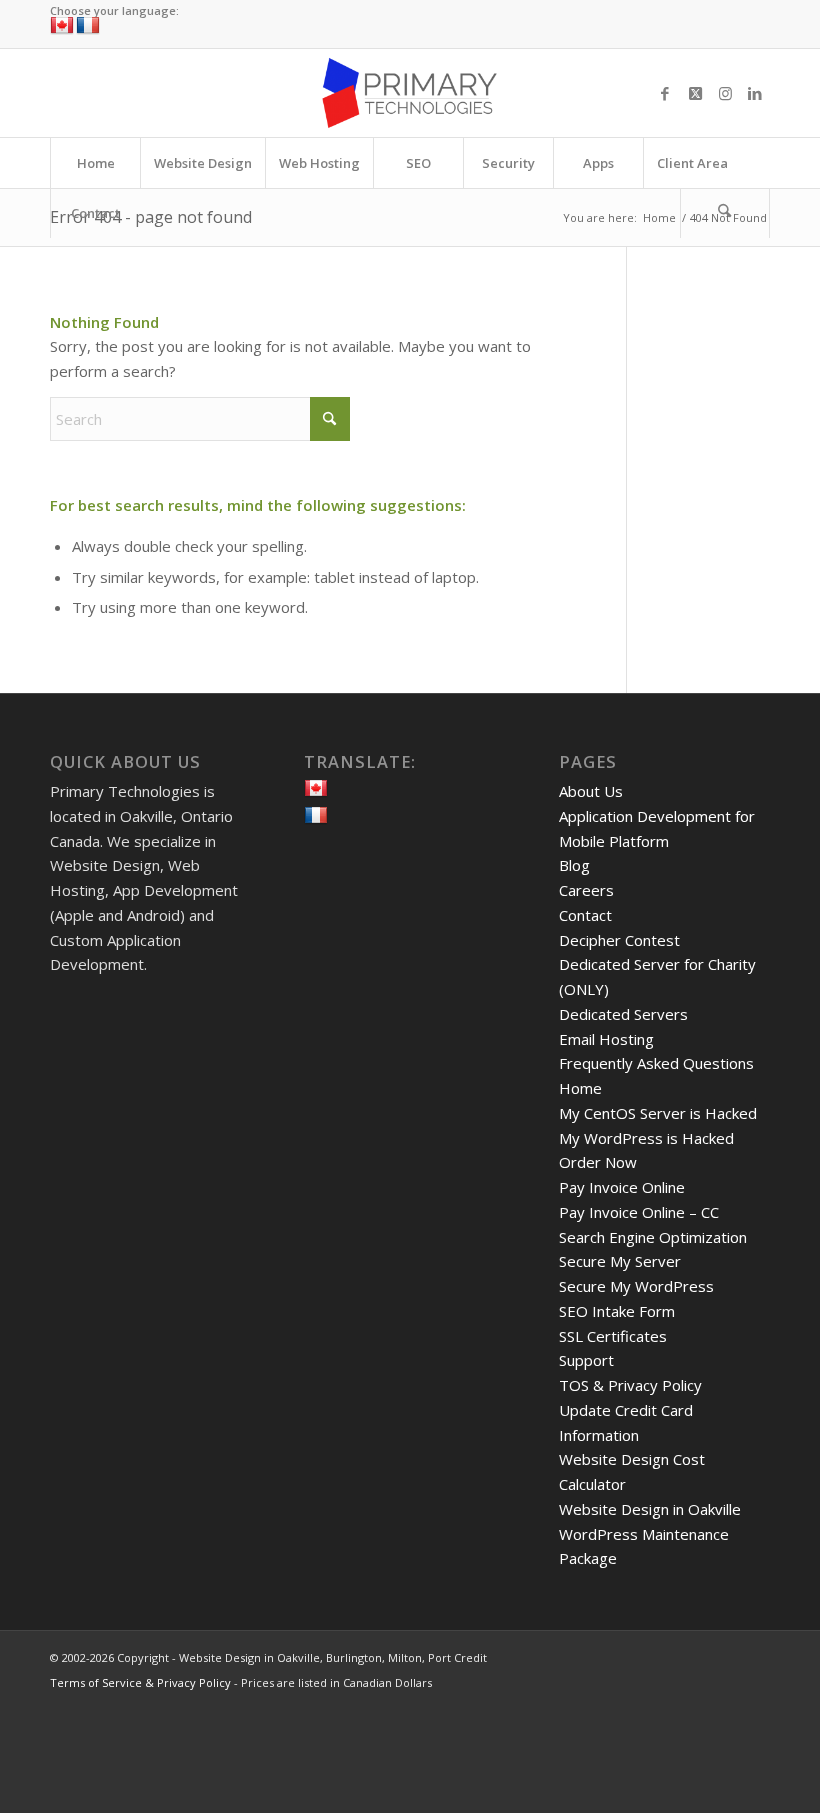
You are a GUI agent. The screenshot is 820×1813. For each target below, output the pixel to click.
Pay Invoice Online (622, 1187)
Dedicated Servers (623, 1014)
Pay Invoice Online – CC (639, 1212)
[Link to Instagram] (725, 93)
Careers (586, 890)
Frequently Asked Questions (656, 1063)
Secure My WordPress (636, 1286)
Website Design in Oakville (650, 1509)
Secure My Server (620, 1261)
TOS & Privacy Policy (630, 1385)
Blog (574, 865)
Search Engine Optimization (653, 1237)
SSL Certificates (613, 1336)
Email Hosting (606, 1039)
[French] (88, 26)
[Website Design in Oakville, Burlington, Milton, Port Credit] (409, 93)
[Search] (725, 213)
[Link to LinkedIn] (755, 93)
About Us (591, 791)
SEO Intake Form (617, 1311)
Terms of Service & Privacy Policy (140, 1682)
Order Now (598, 1162)
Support (586, 1360)
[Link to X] (695, 93)
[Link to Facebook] (665, 93)
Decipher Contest (619, 940)
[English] (62, 26)
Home (580, 1088)
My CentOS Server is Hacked (658, 1113)
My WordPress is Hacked (646, 1138)
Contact (585, 915)
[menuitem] (95, 163)
